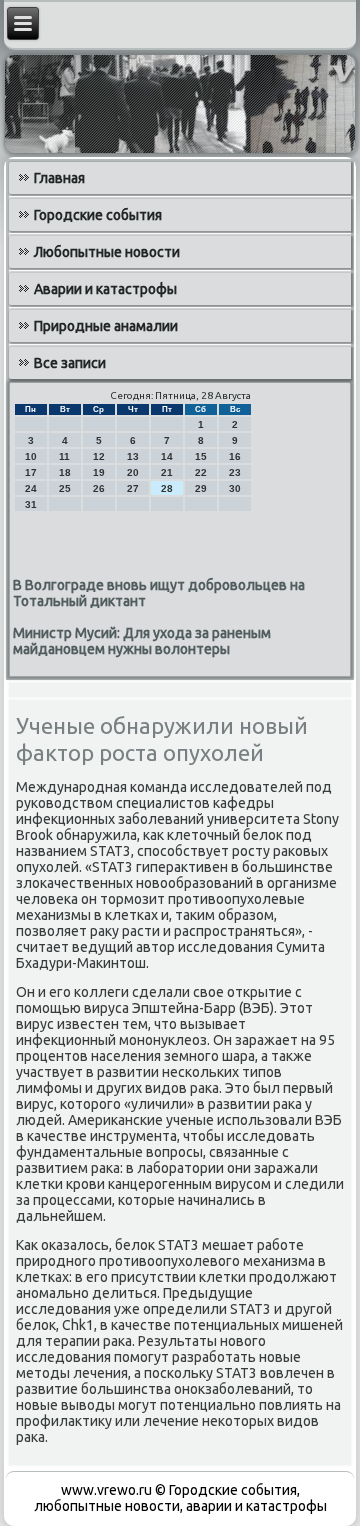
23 (235, 472)
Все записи (70, 363)
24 (31, 488)
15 (201, 456)
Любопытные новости (107, 252)
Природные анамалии (106, 326)
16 (235, 456)
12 (99, 456)
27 (133, 488)
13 (133, 456)
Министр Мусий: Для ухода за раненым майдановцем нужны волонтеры (142, 641)
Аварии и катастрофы (105, 289)
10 (31, 456)
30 (235, 488)
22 (201, 472)
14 (167, 456)
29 (201, 488)
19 (99, 472)
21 (167, 472)
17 (31, 472)
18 (65, 472)
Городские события (98, 215)
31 (31, 504)
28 (167, 488)
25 (65, 488)
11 (64, 456)
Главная (59, 178)
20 (133, 472)
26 (99, 488)
